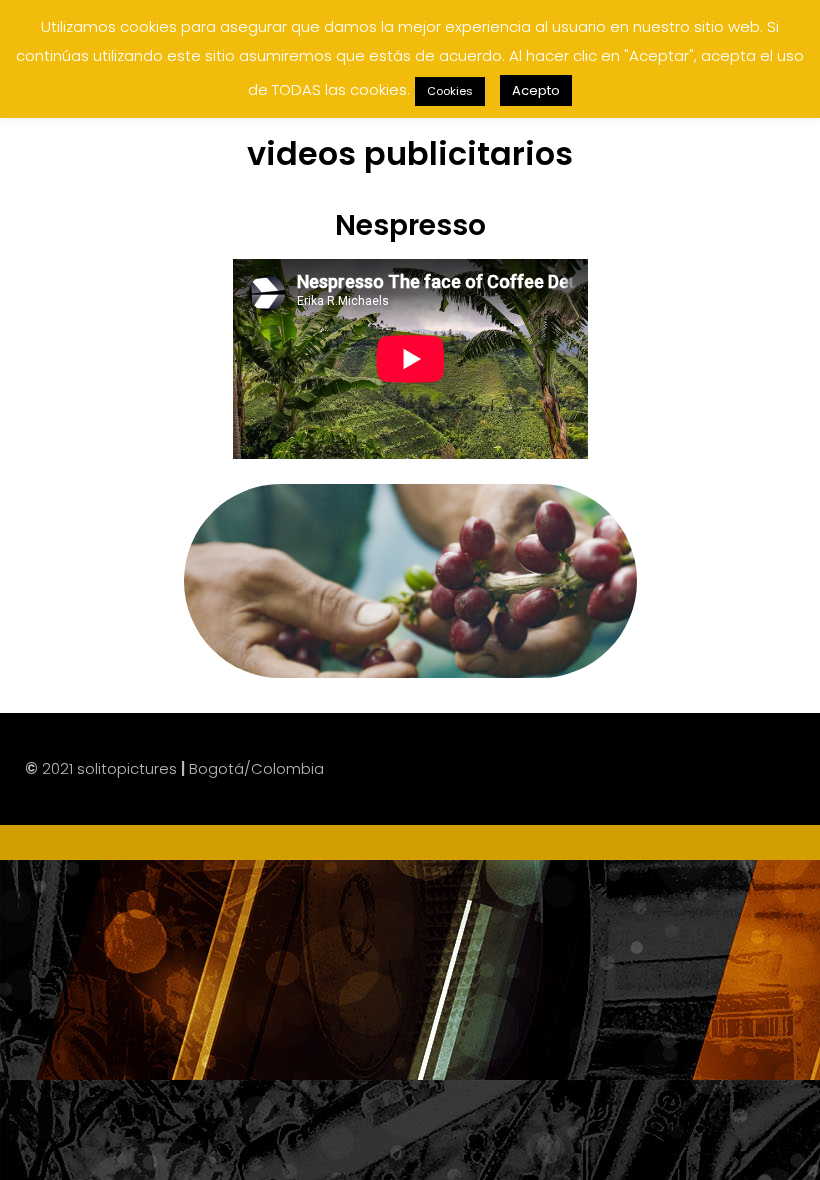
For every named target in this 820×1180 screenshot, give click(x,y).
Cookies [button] (450, 91)
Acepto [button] (536, 90)
